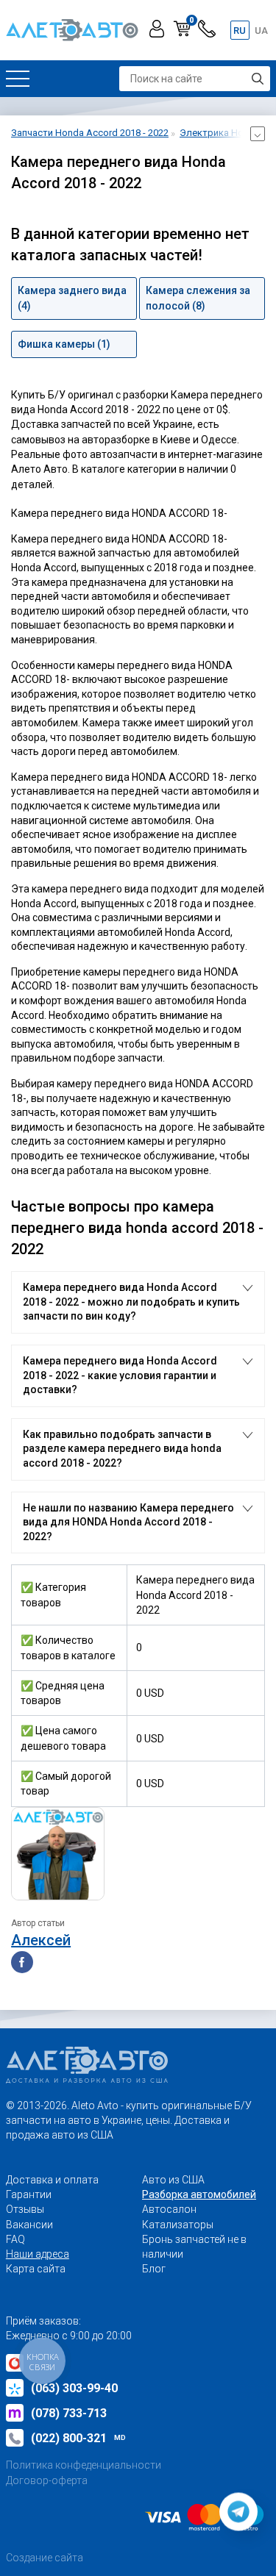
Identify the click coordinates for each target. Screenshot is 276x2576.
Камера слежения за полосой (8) (198, 298)
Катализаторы (178, 2225)
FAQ (15, 2239)
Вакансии (29, 2225)
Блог (154, 2269)
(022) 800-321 (78, 2438)
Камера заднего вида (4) (72, 298)
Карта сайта (36, 2269)
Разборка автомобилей (199, 2194)
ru (240, 31)
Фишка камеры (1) (64, 344)
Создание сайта (45, 2558)
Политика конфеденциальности (84, 2465)
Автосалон (169, 2209)
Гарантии (29, 2194)
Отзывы (25, 2209)
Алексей (41, 1940)
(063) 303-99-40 (74, 2388)
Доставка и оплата (52, 2180)
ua (261, 31)
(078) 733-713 (69, 2413)
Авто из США (173, 2180)
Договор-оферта (47, 2480)
